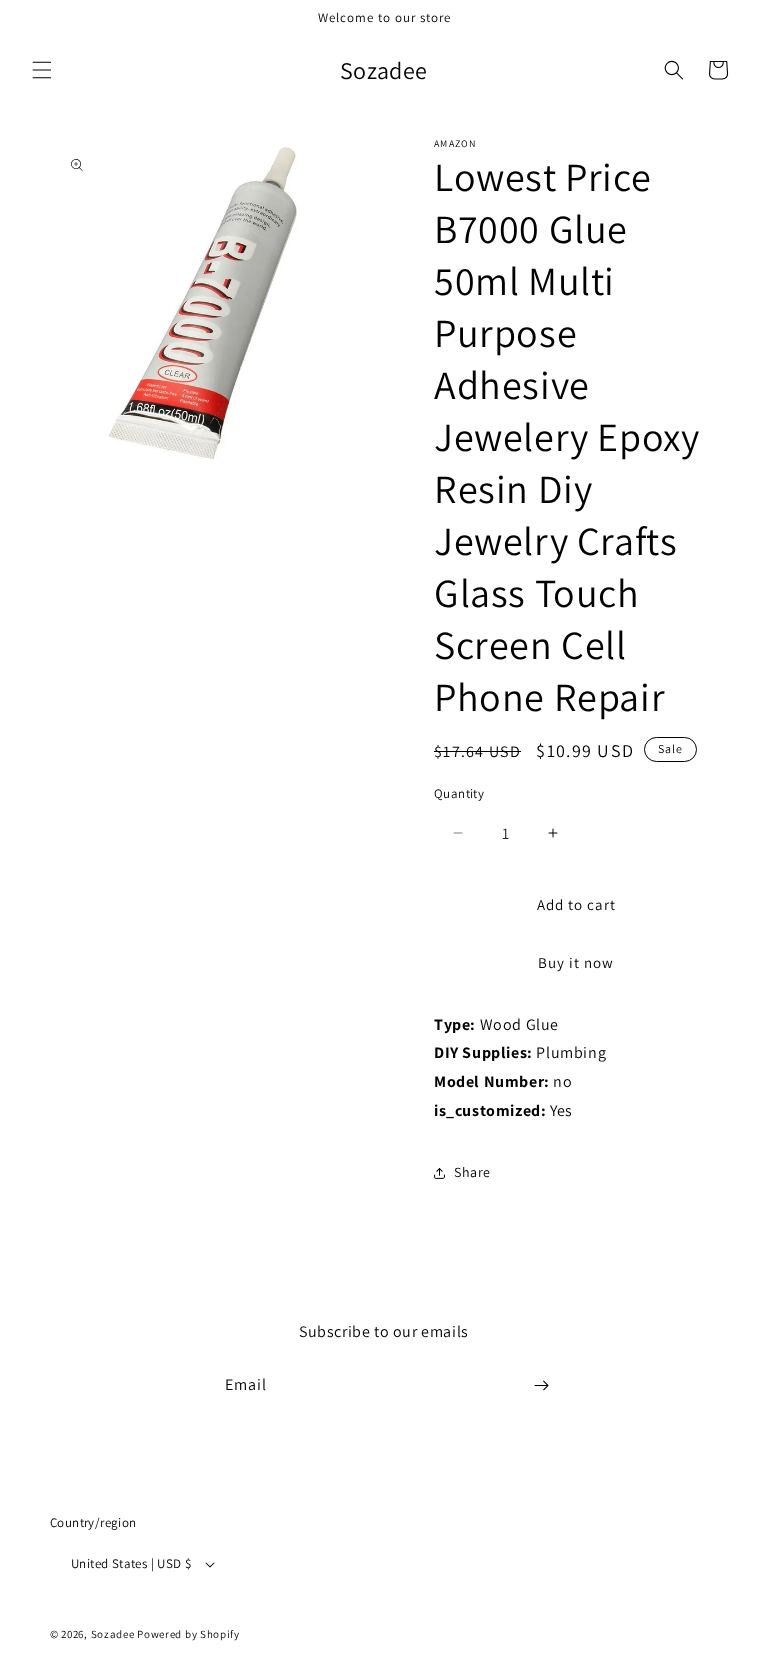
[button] (42, 70)
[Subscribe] (541, 1385)
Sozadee (113, 1634)
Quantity (459, 793)
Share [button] (472, 1172)
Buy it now (576, 962)
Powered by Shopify (188, 1634)
